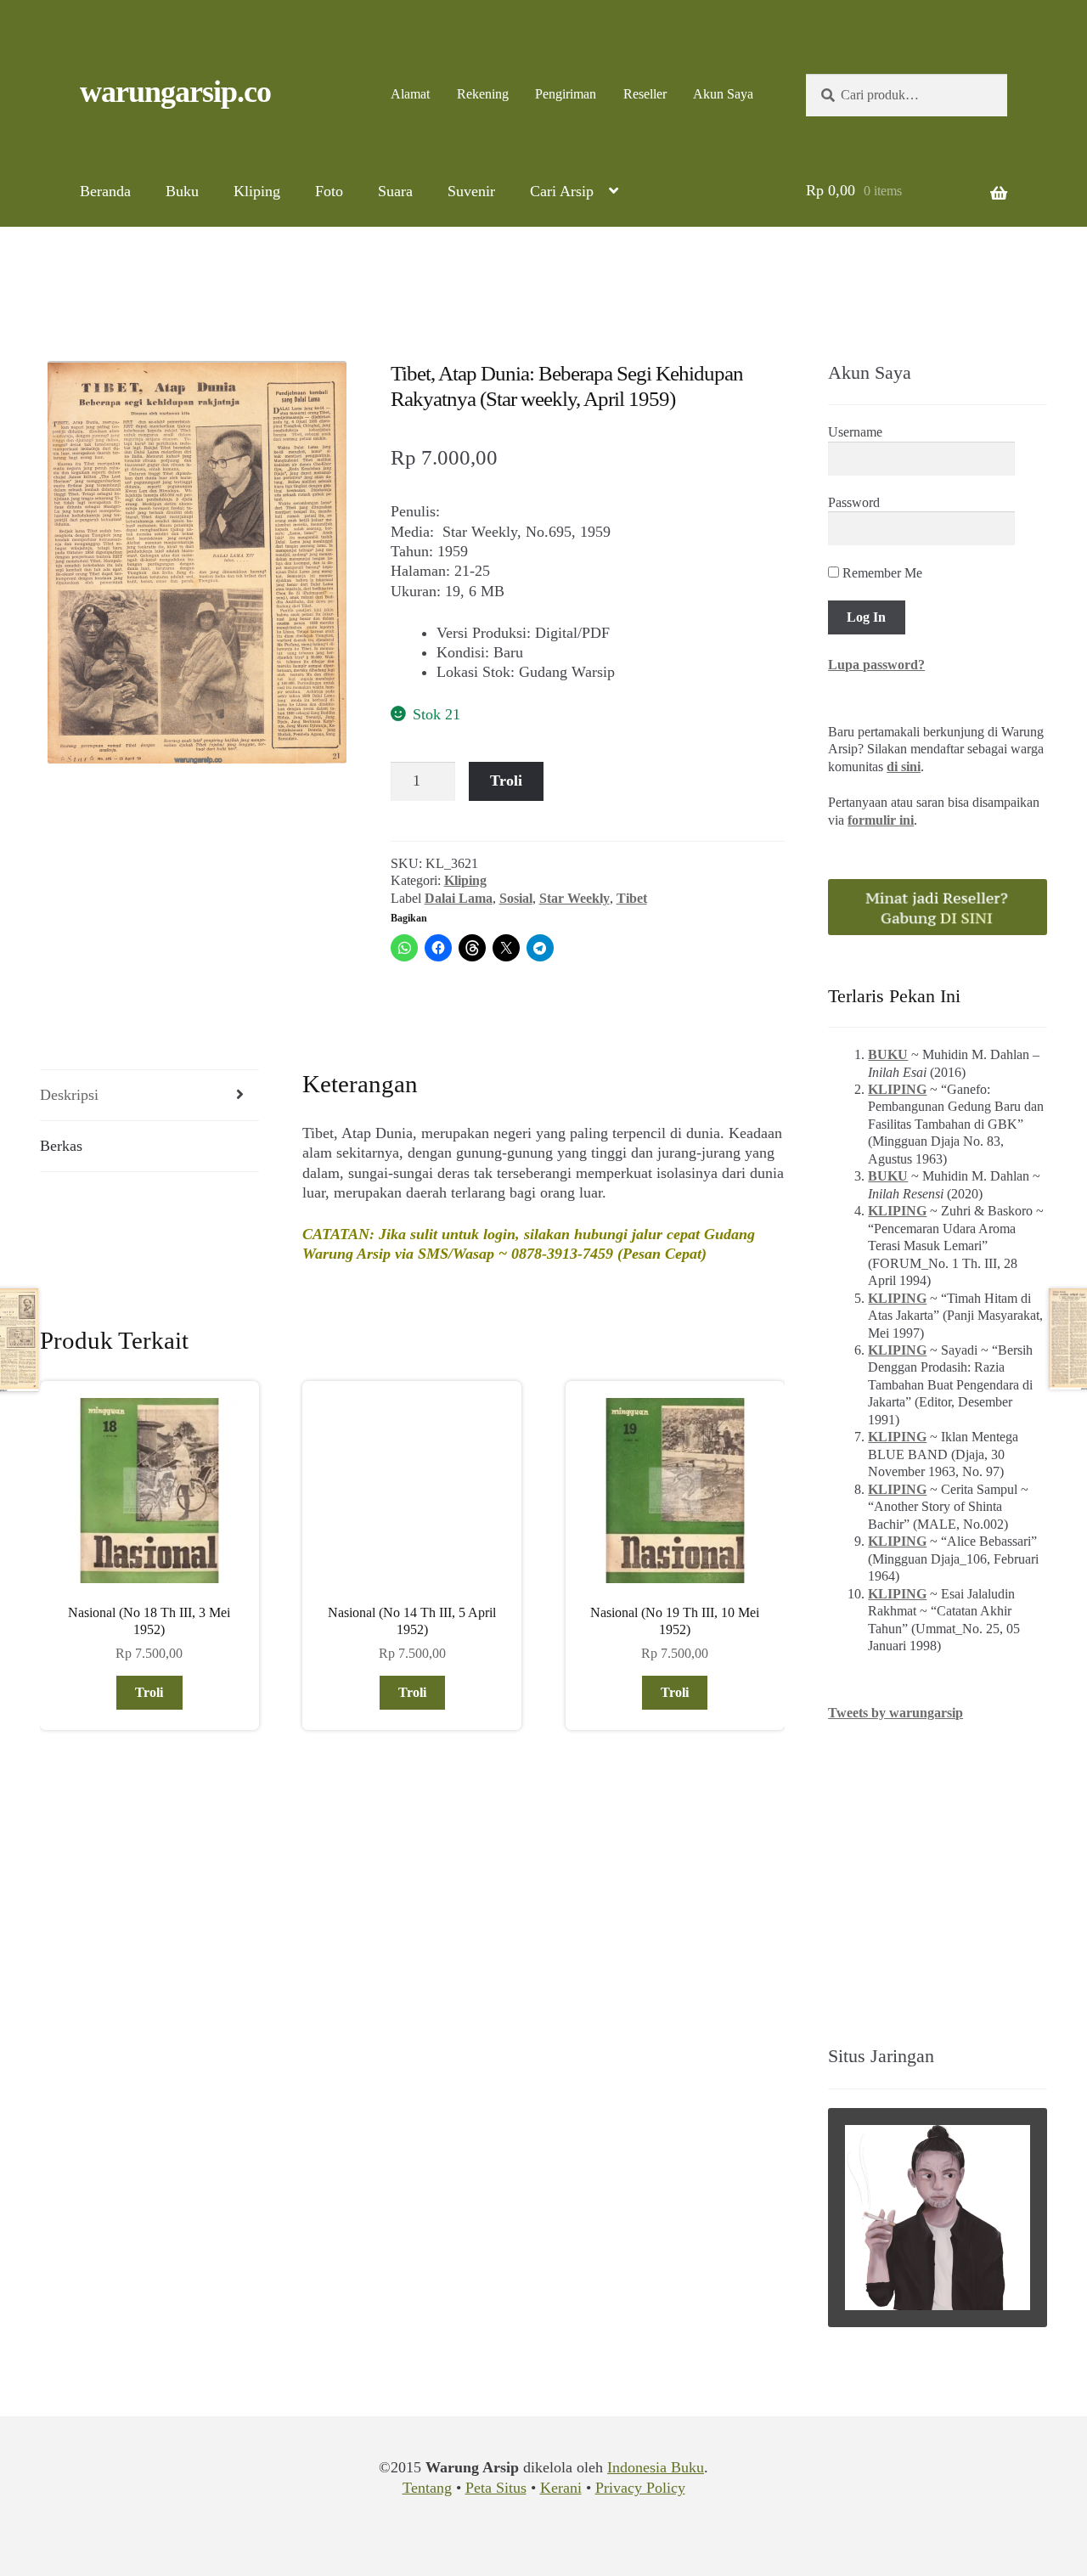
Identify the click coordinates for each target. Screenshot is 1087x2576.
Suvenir (471, 191)
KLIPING (897, 1089)
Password (854, 502)
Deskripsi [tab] (69, 1095)
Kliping (257, 191)
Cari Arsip (562, 191)
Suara (395, 191)
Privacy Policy (640, 2488)
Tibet (632, 898)
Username (855, 432)
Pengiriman (566, 94)
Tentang (427, 2488)
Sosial (516, 898)
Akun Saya (723, 94)
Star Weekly (574, 898)
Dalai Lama (459, 898)
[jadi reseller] (938, 907)
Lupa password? (876, 665)
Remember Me (881, 573)
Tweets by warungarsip (896, 1713)
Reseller (645, 94)
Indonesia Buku (656, 2467)
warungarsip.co (175, 92)
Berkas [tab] (61, 1146)
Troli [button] (149, 1692)
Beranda (105, 191)
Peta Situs (496, 2488)
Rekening (483, 94)
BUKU (888, 1054)
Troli (506, 781)
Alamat (410, 94)
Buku (182, 191)
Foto (329, 191)
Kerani (561, 2488)
